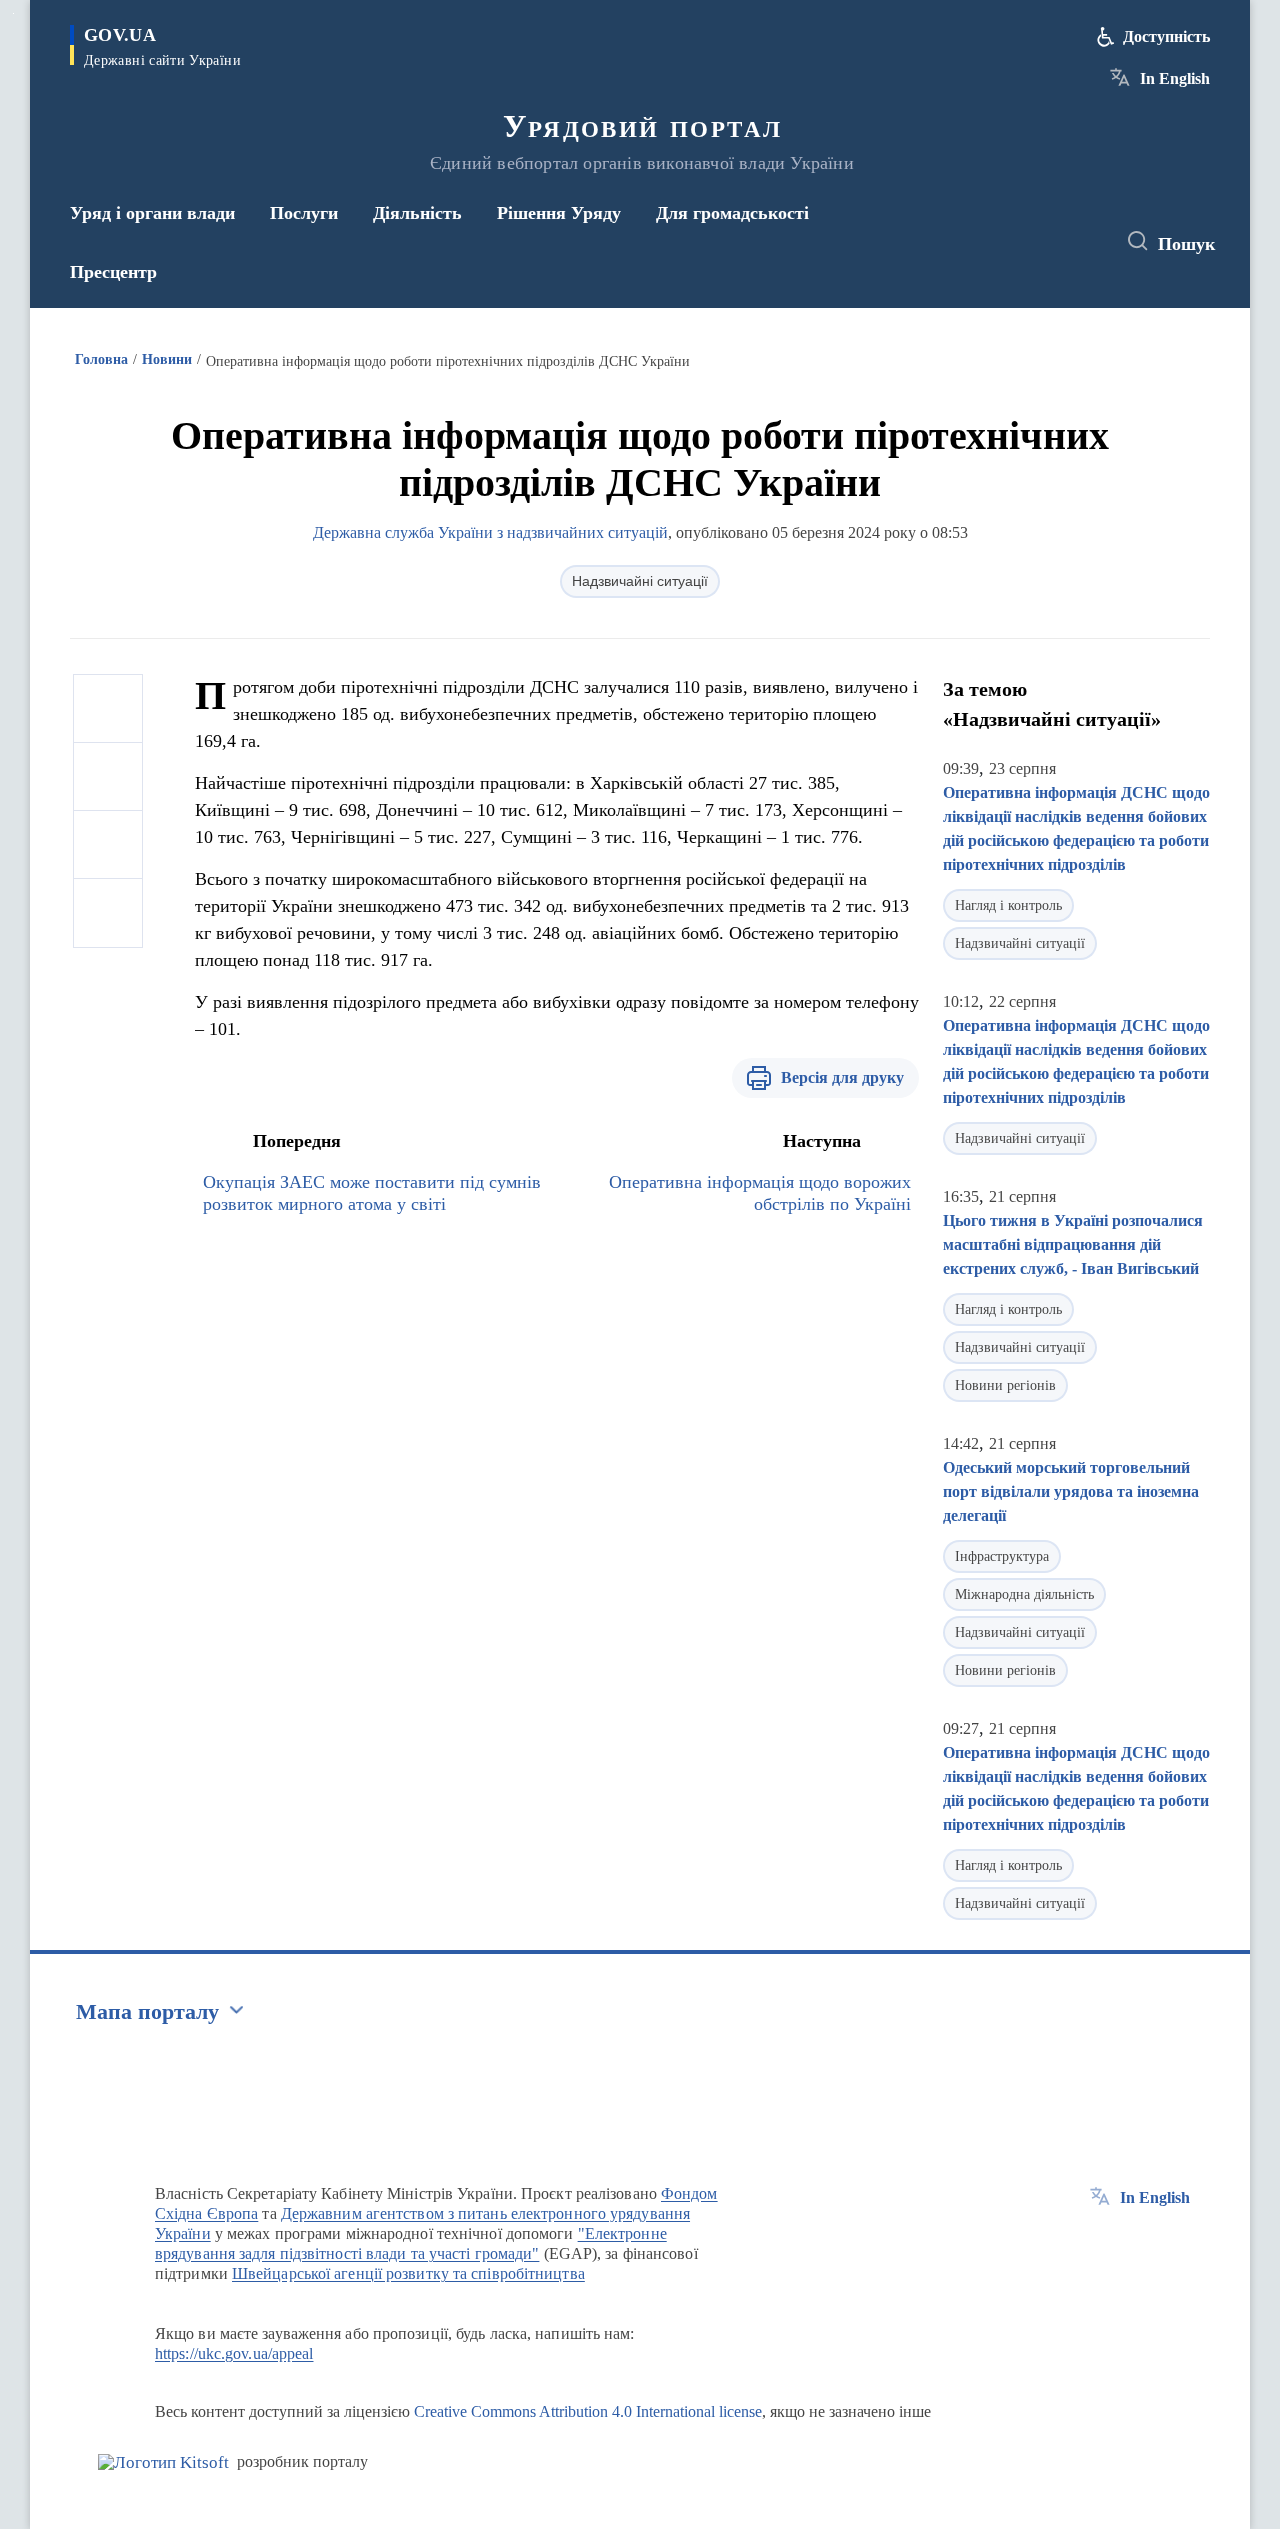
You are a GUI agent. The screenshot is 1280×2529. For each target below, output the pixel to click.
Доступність (1166, 36)
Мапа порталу (147, 2011)
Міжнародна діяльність (1024, 1594)
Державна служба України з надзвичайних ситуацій (490, 532)
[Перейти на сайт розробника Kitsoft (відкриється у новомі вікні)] (163, 2462)
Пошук (1186, 244)
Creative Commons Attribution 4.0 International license (588, 2411)
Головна (101, 359)
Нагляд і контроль (1008, 905)
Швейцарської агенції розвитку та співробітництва (408, 2273)
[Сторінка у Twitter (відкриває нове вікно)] (1044, 242)
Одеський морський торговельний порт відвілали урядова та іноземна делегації (1071, 1491)
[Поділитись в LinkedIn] (108, 913)
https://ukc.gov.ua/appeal (234, 2353)
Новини (167, 359)
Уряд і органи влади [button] (152, 213)
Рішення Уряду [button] (559, 213)
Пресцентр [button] (113, 272)
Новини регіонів (1005, 1385)
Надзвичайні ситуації (640, 581)
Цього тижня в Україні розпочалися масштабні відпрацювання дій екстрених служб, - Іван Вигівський (1073, 1244)
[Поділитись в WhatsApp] (108, 845)
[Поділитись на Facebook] (108, 709)
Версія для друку (842, 1077)
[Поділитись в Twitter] (108, 777)
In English (1175, 78)
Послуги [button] (304, 213)
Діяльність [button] (417, 213)
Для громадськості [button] (732, 213)
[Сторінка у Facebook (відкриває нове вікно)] (1007, 242)
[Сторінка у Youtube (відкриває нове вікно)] (1081, 242)
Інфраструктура (1002, 1556)
